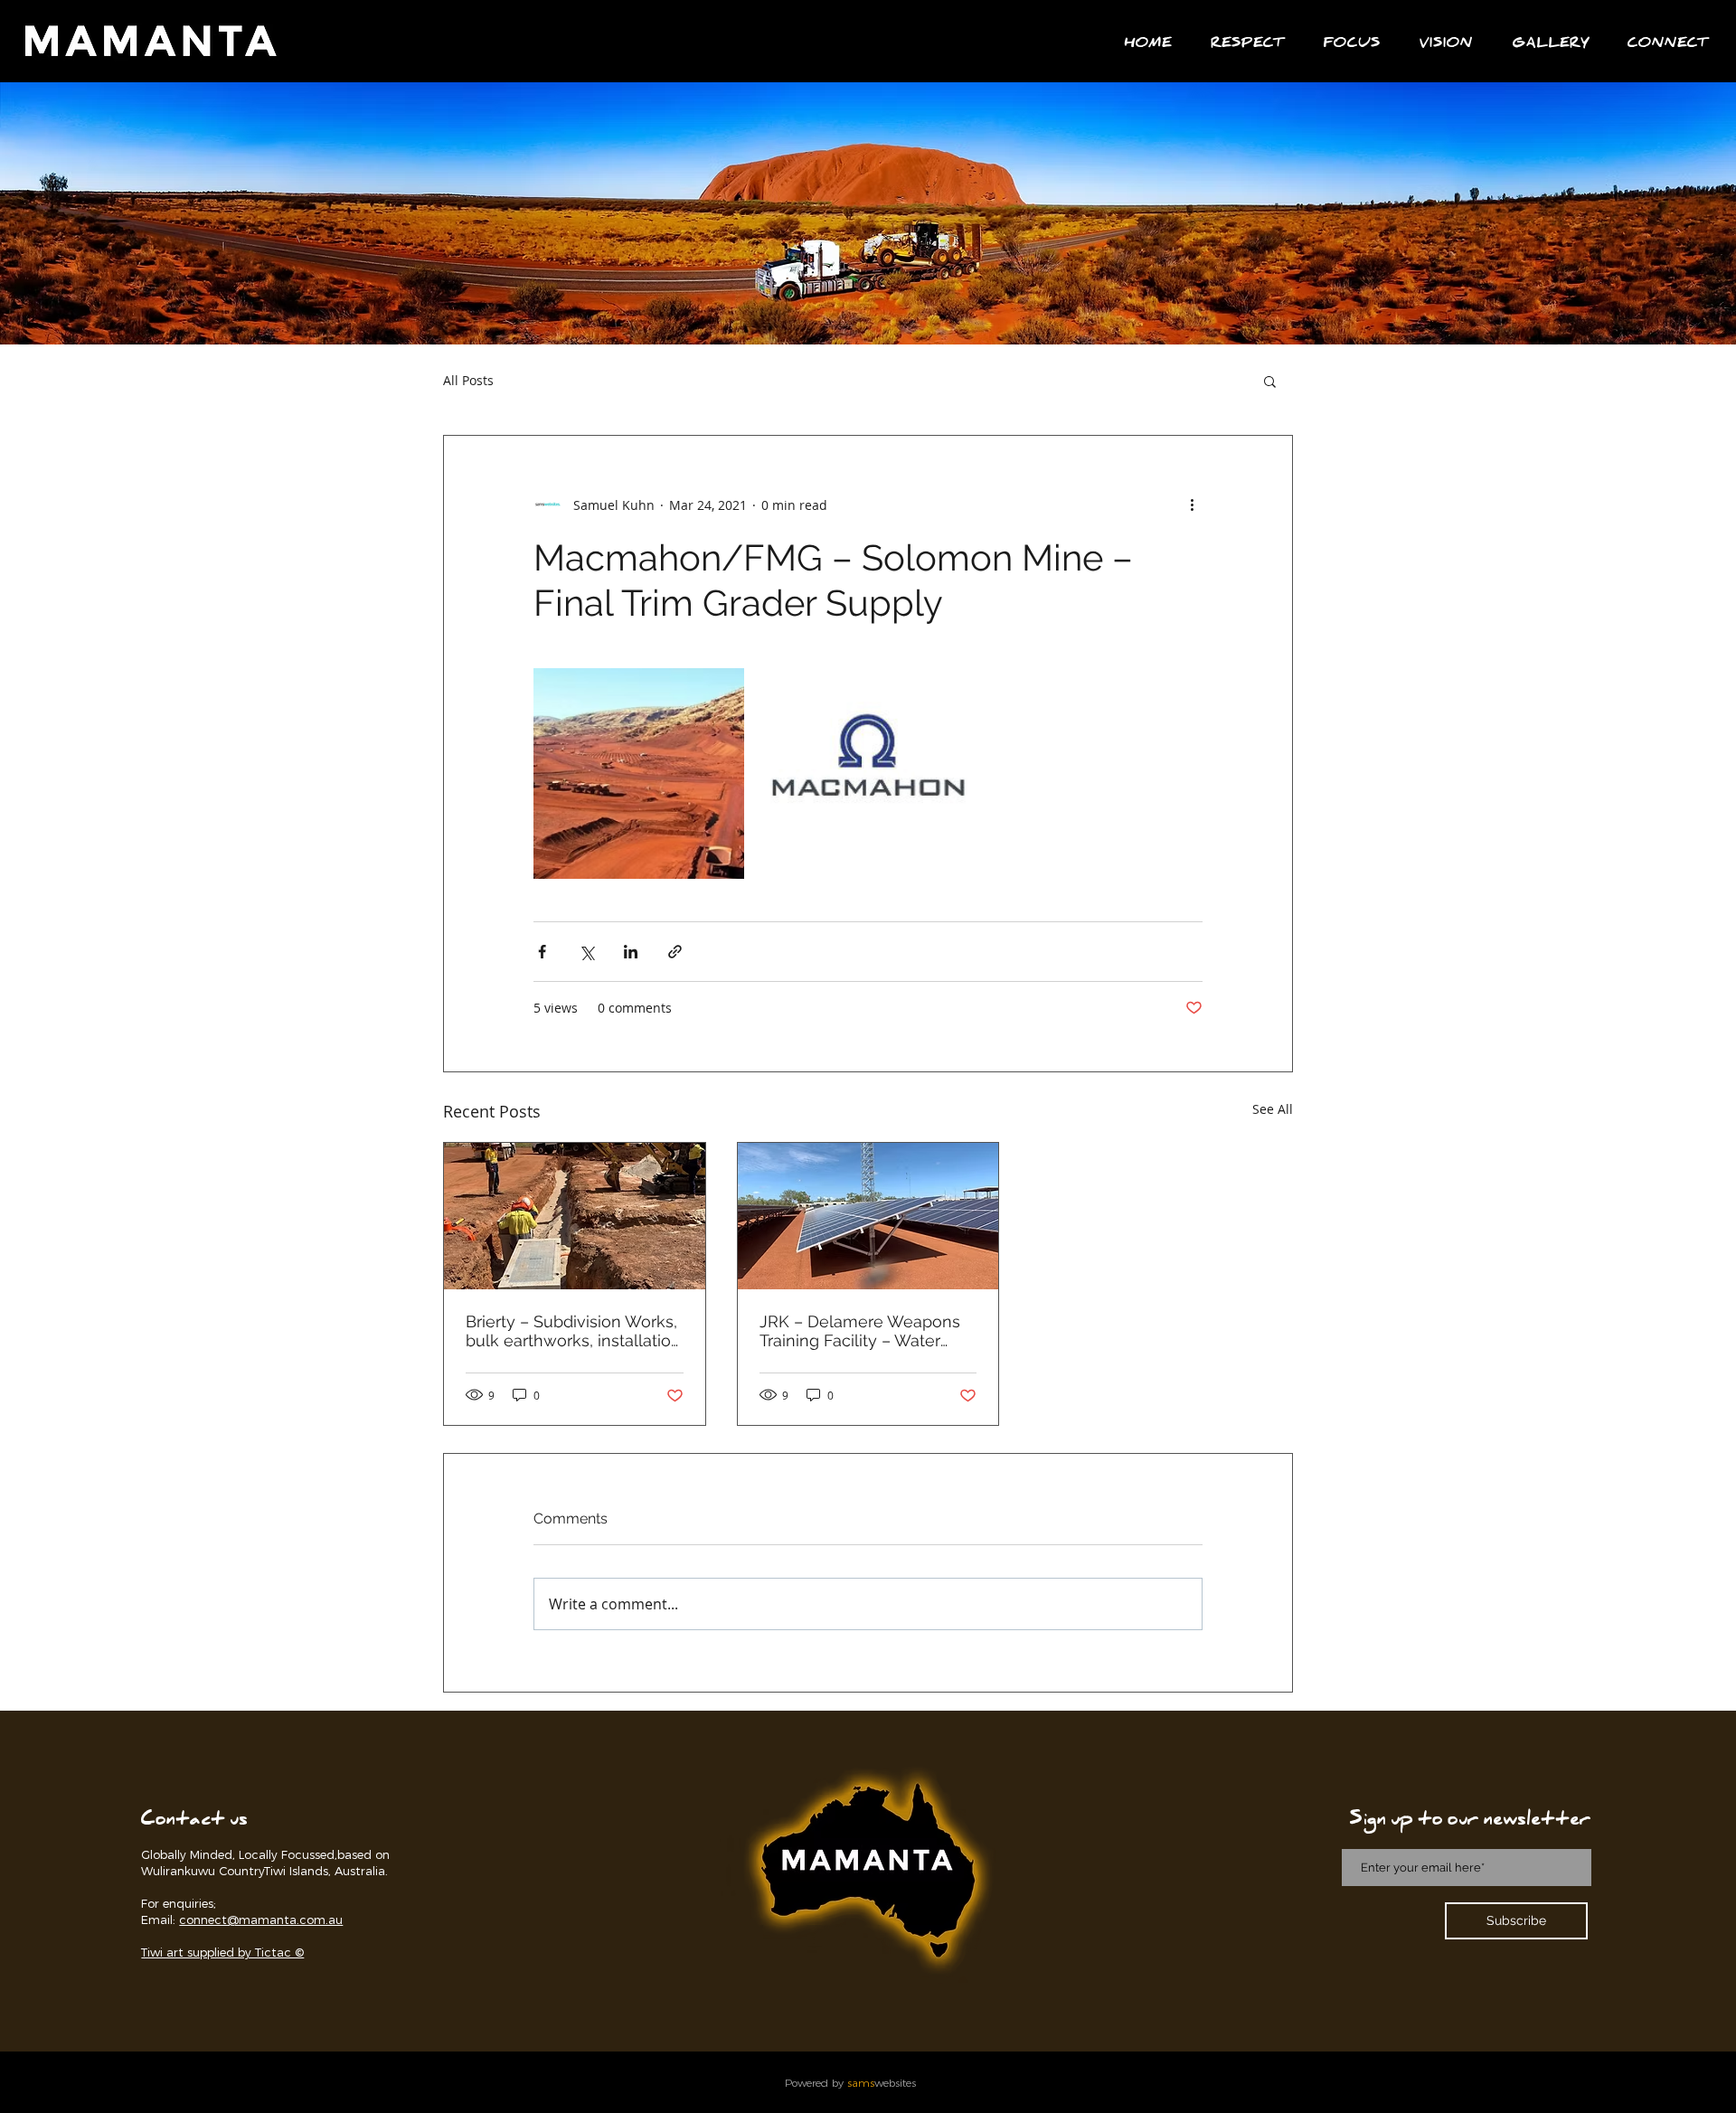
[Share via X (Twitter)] (586, 952)
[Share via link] (675, 952)
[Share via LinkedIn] (631, 952)
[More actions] (1192, 505)
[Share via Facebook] (542, 952)
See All (1273, 1109)
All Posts (468, 380)
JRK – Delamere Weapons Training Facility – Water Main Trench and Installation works (867, 1331)
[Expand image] (639, 774)
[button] (1667, 46)
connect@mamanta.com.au (261, 1920)
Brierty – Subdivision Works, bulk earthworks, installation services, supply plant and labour (573, 1331)
